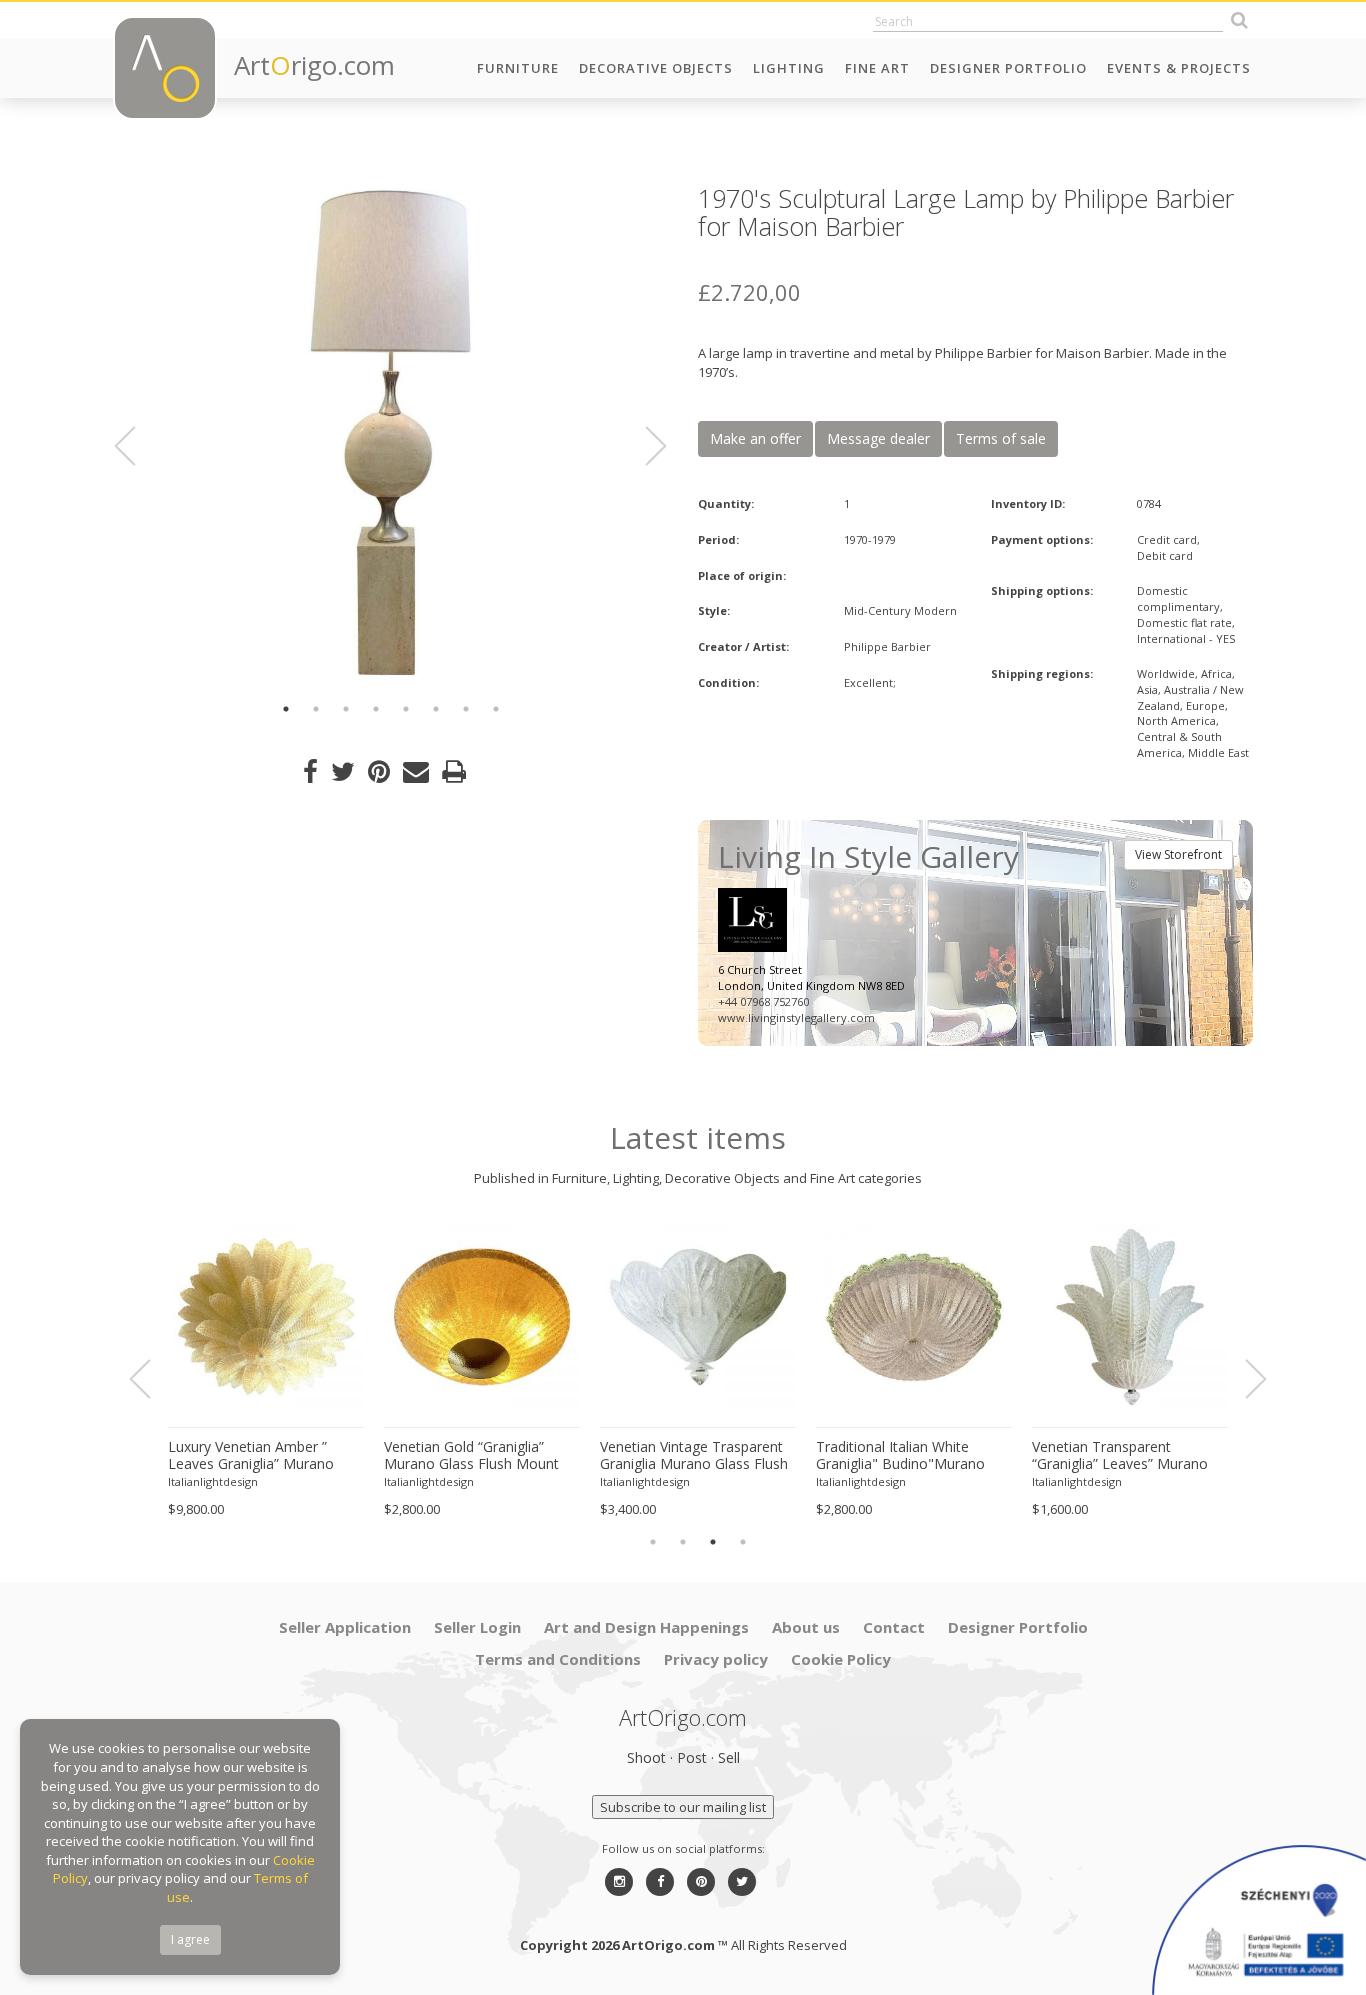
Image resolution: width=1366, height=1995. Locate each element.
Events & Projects (1179, 68)
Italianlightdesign (213, 1481)
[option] (390, 432)
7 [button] (466, 709)
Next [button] (644, 446)
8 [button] (496, 709)
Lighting (789, 68)
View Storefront (1178, 854)
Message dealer (878, 438)
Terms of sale (1001, 438)
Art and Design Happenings (646, 1627)
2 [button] (316, 709)
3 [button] (346, 709)
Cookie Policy (841, 1659)
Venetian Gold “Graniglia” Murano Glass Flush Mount (471, 1455)
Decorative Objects (656, 68)
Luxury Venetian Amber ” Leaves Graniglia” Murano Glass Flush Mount (251, 1456)
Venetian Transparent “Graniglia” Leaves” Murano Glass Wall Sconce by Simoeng (1120, 1456)
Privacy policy (716, 1659)
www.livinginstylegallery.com (796, 1017)
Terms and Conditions (558, 1659)
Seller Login (477, 1627)
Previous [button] (137, 446)
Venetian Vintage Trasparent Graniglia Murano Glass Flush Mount (694, 1456)
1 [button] (286, 709)
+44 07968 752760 (763, 1001)
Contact (894, 1627)
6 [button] (436, 709)
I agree (190, 1939)
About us (806, 1627)
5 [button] (406, 709)
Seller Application (345, 1627)
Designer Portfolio (1008, 68)
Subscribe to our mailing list (683, 1807)
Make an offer (755, 438)
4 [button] (376, 709)
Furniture (518, 68)
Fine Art (877, 68)
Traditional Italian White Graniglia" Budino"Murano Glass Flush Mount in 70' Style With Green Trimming (912, 1456)
